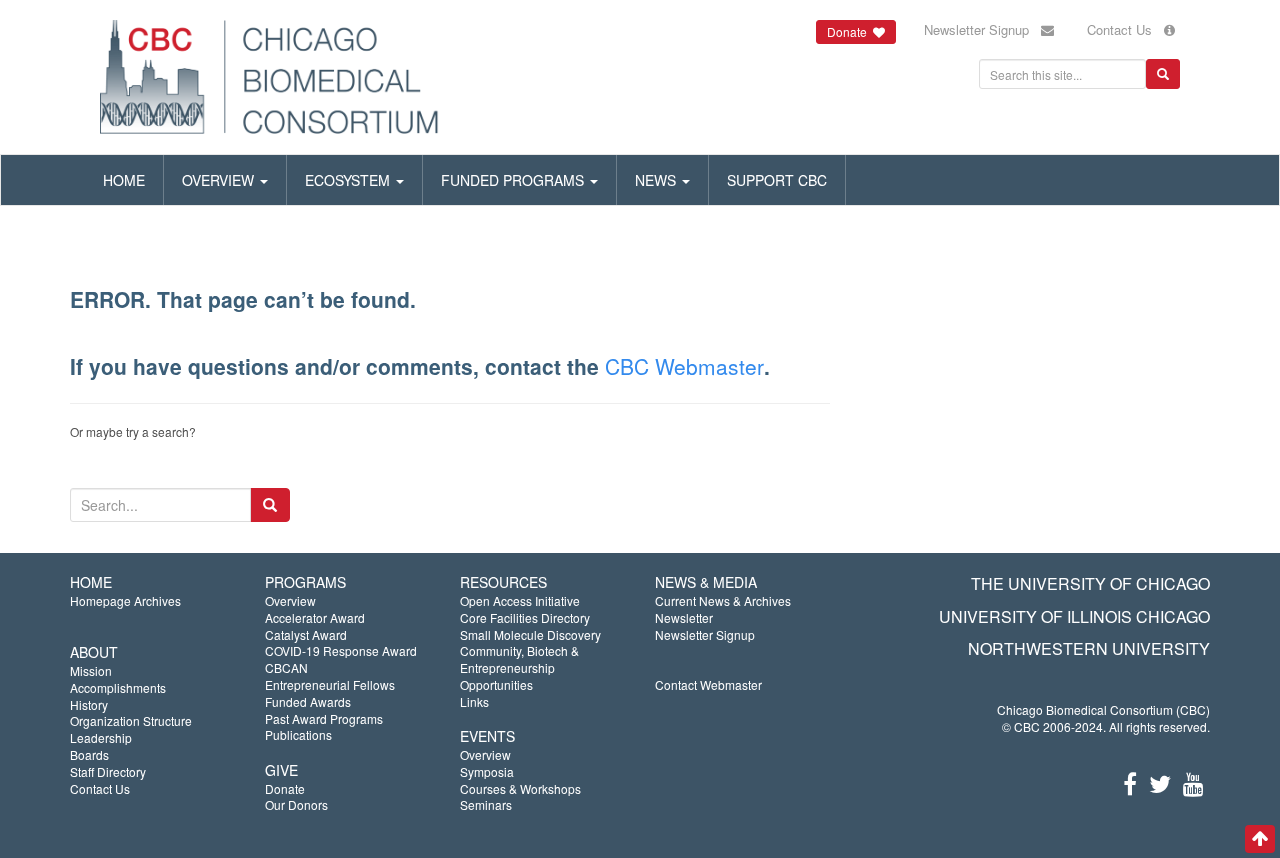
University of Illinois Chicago (1074, 616)
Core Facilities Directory (525, 617)
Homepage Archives (125, 600)
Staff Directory (108, 771)
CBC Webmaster (684, 366)
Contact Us (1125, 29)
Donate (285, 788)
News (657, 180)
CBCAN (286, 667)
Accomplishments (118, 687)
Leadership (101, 737)
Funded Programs (514, 180)
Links (474, 701)
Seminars (486, 804)
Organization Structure (131, 720)
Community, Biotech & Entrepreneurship (519, 659)
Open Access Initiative (520, 600)
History (89, 704)
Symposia (487, 771)
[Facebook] (1130, 782)
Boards (89, 754)
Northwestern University (1089, 648)
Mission (91, 670)
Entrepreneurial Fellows (330, 684)
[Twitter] (1160, 782)
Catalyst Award (306, 634)
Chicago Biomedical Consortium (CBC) (1103, 709)
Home (124, 180)
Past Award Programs (324, 718)
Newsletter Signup (982, 29)
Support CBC (777, 180)
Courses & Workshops (520, 788)
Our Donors (296, 804)
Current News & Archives (723, 600)
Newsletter (684, 617)
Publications (298, 734)
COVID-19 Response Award (341, 650)
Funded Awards (308, 701)
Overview (220, 180)
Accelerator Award (315, 617)
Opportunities (496, 684)
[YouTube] (1193, 782)
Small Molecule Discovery (530, 634)
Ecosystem (349, 180)
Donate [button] (850, 31)
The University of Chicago (1090, 583)
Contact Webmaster (708, 684)
